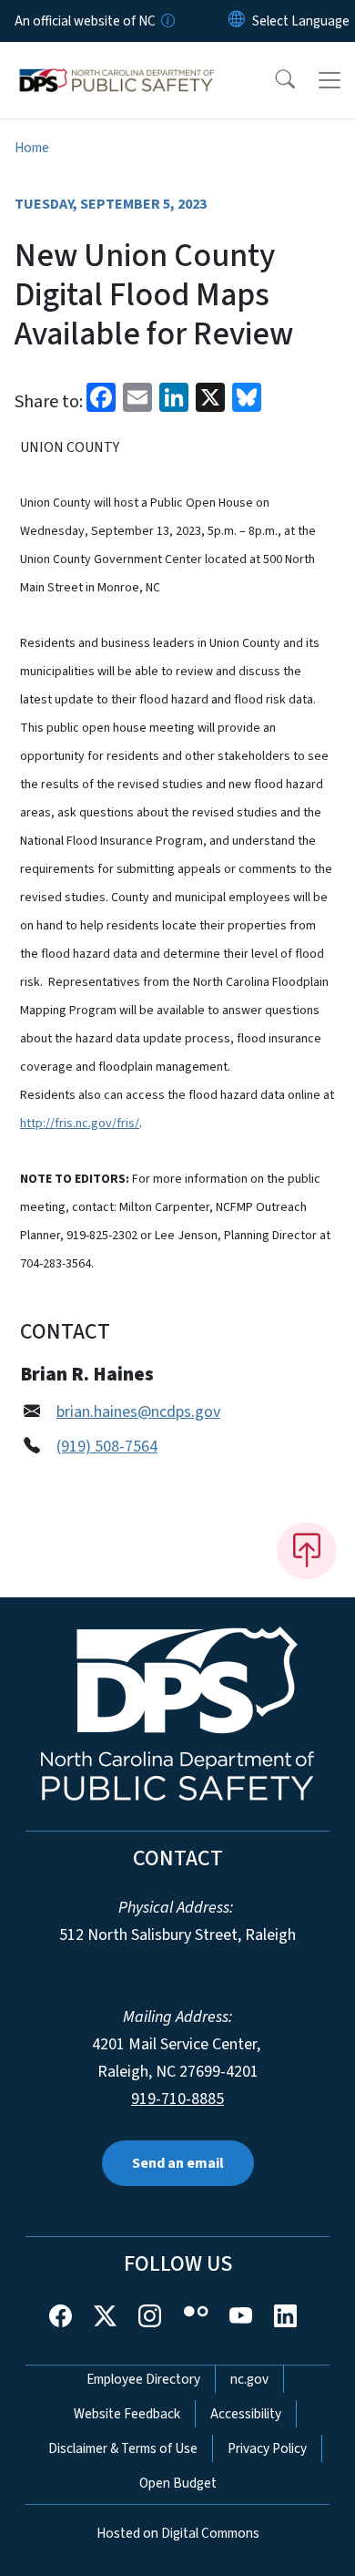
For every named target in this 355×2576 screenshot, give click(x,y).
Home (32, 148)
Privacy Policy (267, 2448)
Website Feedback (127, 2414)
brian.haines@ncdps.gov (138, 1412)
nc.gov (249, 2379)
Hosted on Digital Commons (178, 2533)
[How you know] (167, 21)
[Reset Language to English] (237, 21)
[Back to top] (307, 1551)
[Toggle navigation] (330, 80)
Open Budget (178, 2483)
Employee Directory (143, 2379)
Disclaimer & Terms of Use (123, 2448)
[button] (273, 80)
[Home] (117, 63)
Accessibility (246, 2414)
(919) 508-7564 (107, 1447)
